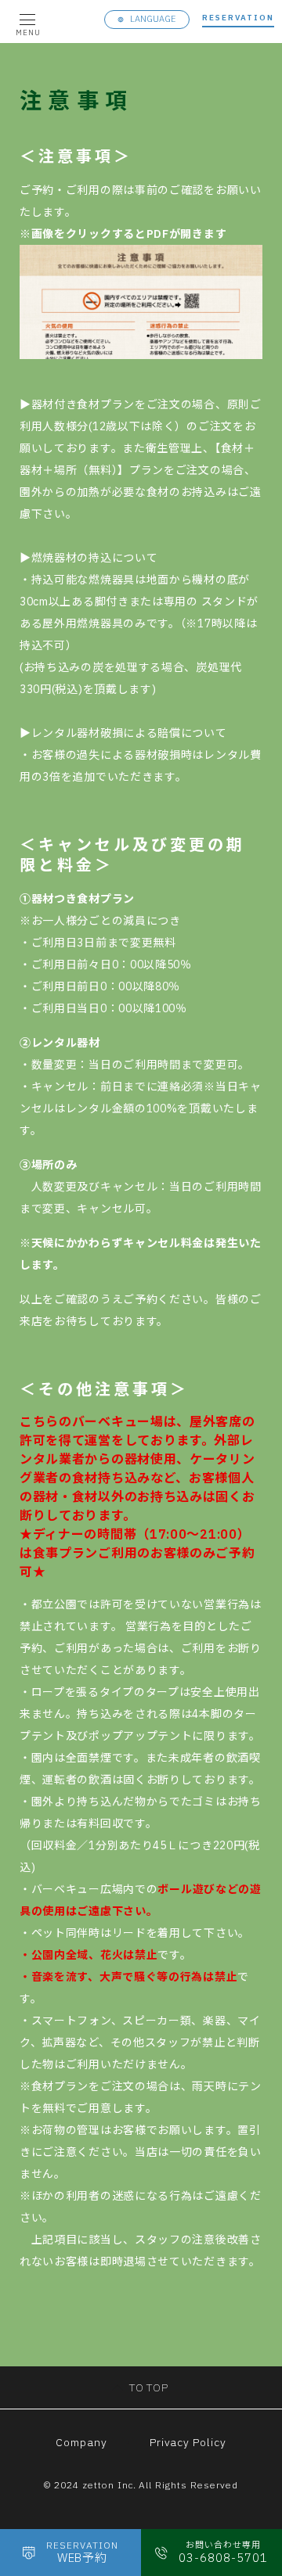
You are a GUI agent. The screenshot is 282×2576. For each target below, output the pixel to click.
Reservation (238, 18)
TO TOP (149, 2387)
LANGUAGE (153, 19)
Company (81, 2442)
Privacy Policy (188, 2442)
